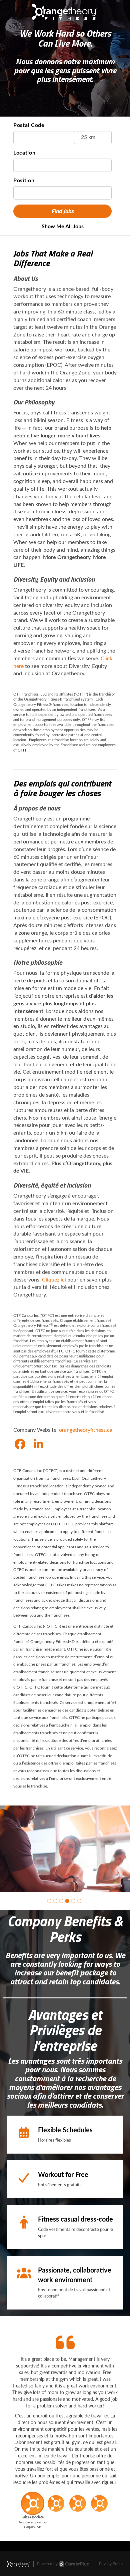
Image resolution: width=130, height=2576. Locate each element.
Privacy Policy (111, 2564)
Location (24, 153)
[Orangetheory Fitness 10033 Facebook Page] (20, 1445)
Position (24, 181)
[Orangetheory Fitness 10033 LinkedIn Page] (38, 1445)
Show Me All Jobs (63, 227)
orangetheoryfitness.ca (86, 1430)
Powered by (47, 2564)
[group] (65, 1849)
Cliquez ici (54, 1280)
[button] (49, 1901)
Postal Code (29, 125)
